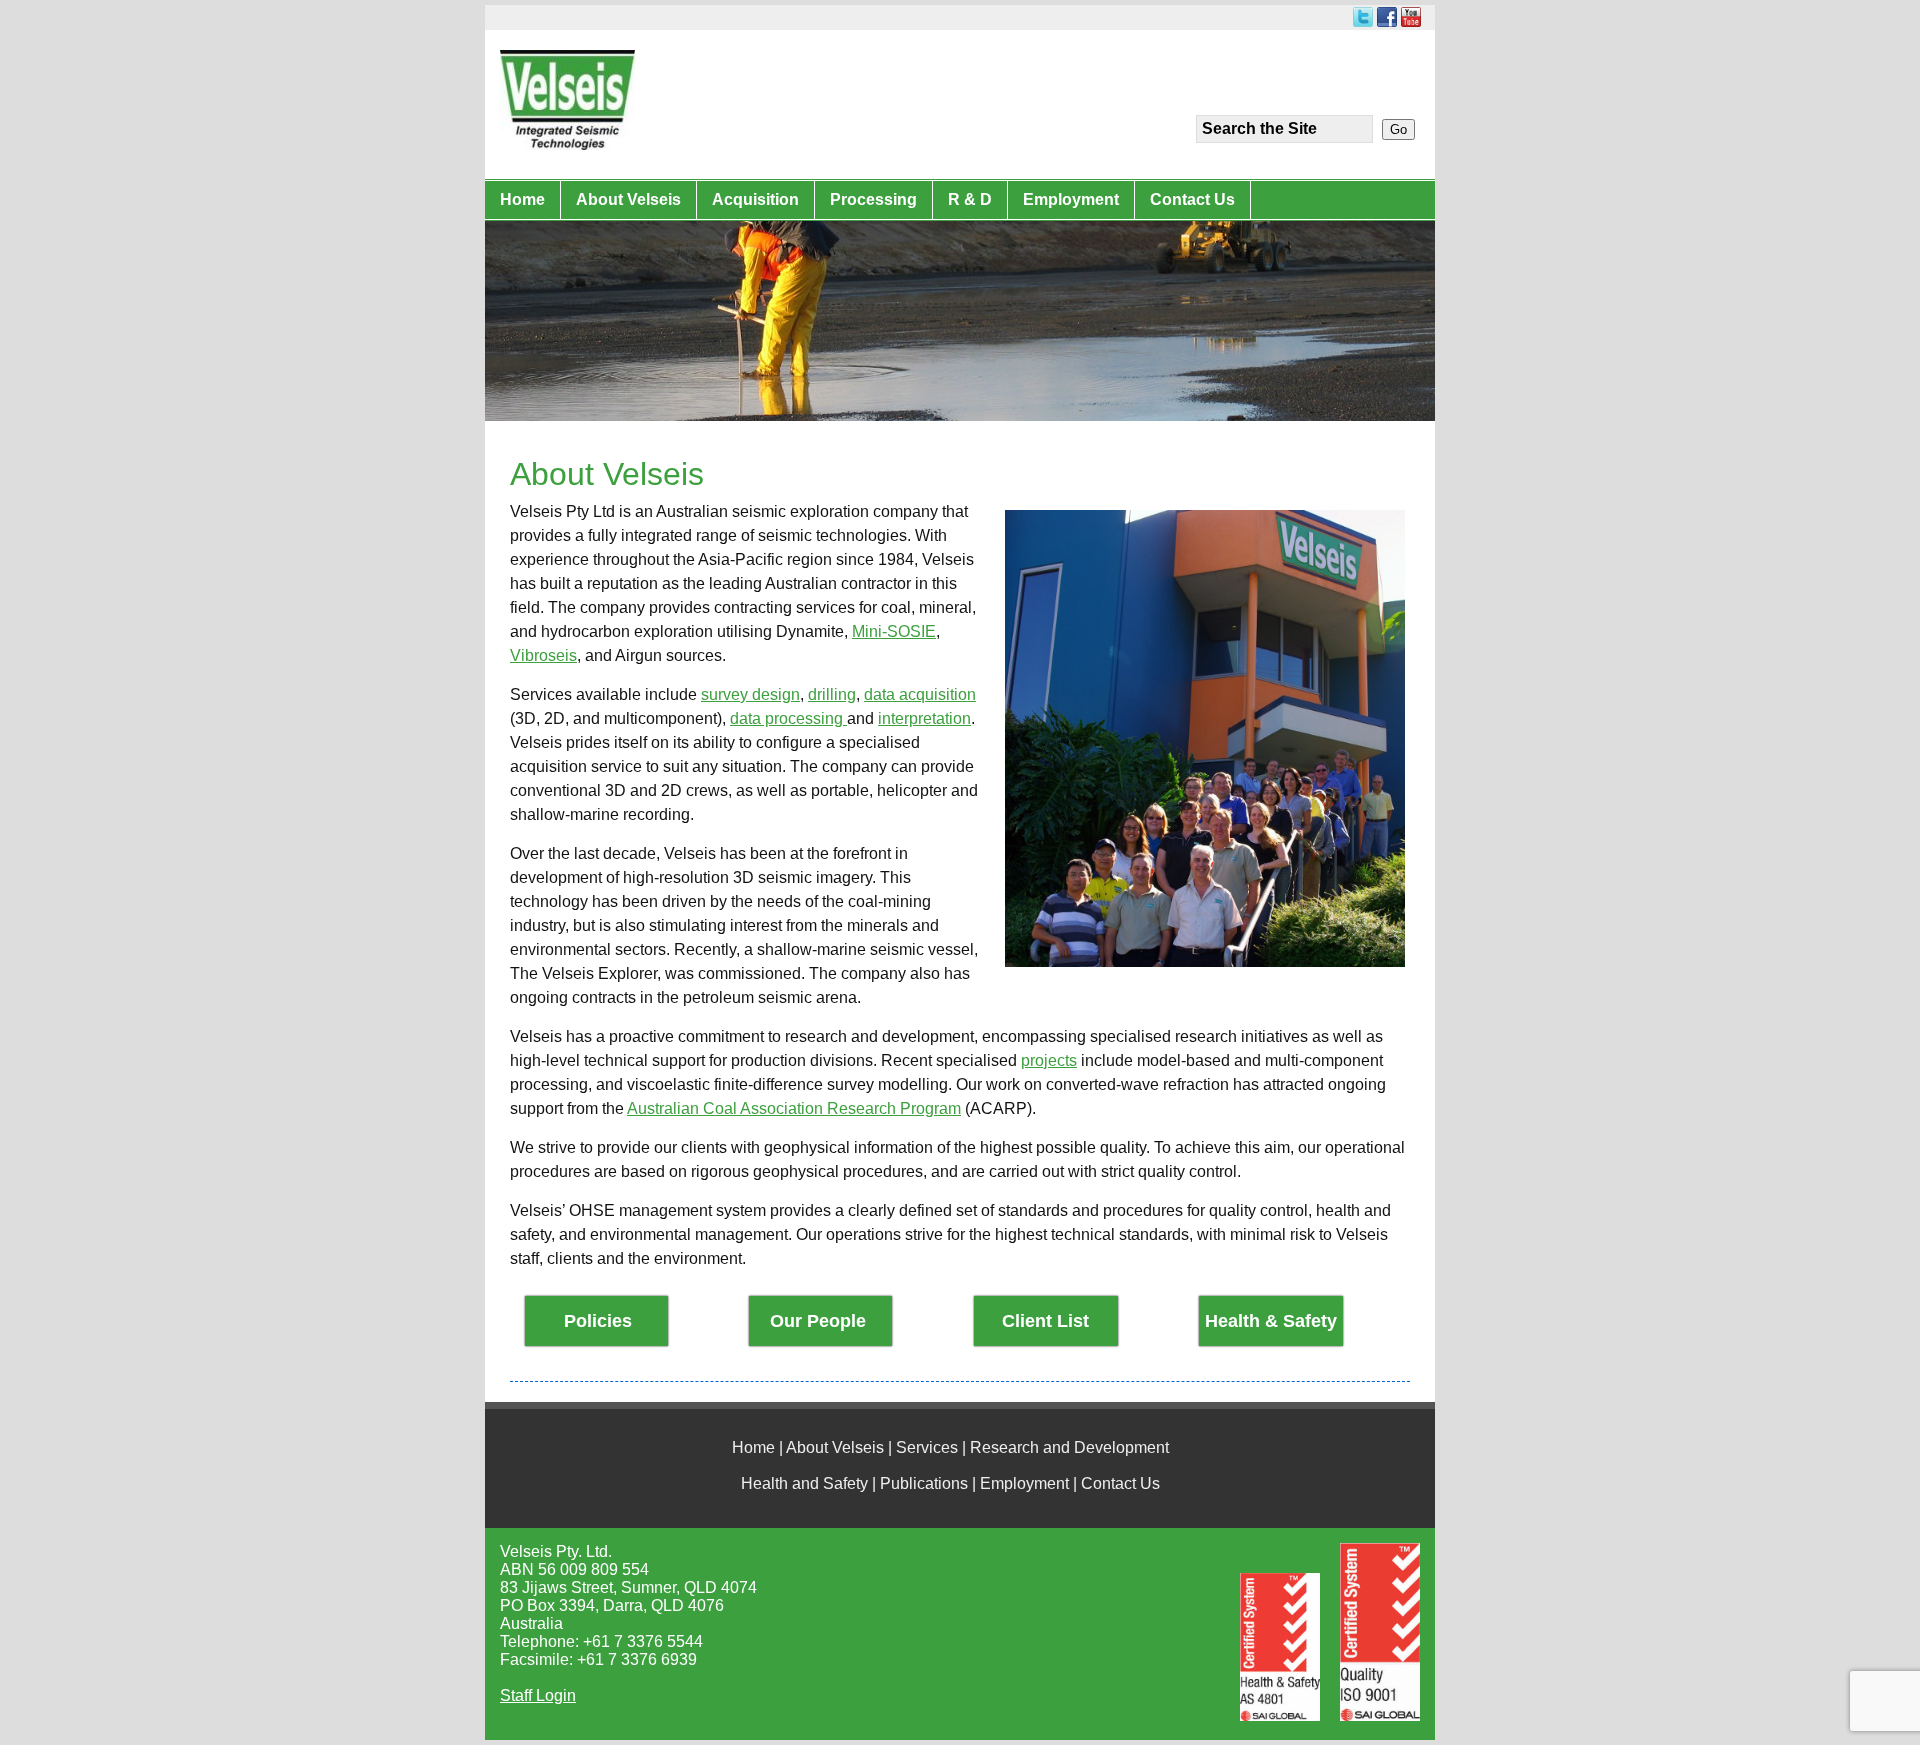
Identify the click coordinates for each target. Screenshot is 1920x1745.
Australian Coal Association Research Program (794, 1108)
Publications (924, 1483)
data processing (788, 718)
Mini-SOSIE (894, 631)
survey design (750, 694)
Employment (1071, 199)
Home (522, 199)
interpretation (924, 718)
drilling (832, 694)
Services (927, 1447)
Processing (873, 199)
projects (1049, 1060)
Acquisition (755, 199)
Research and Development (1069, 1447)
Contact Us (1192, 199)
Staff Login (538, 1695)
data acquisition (920, 694)
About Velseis (628, 199)
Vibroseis (543, 655)
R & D (970, 199)
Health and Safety (804, 1483)
